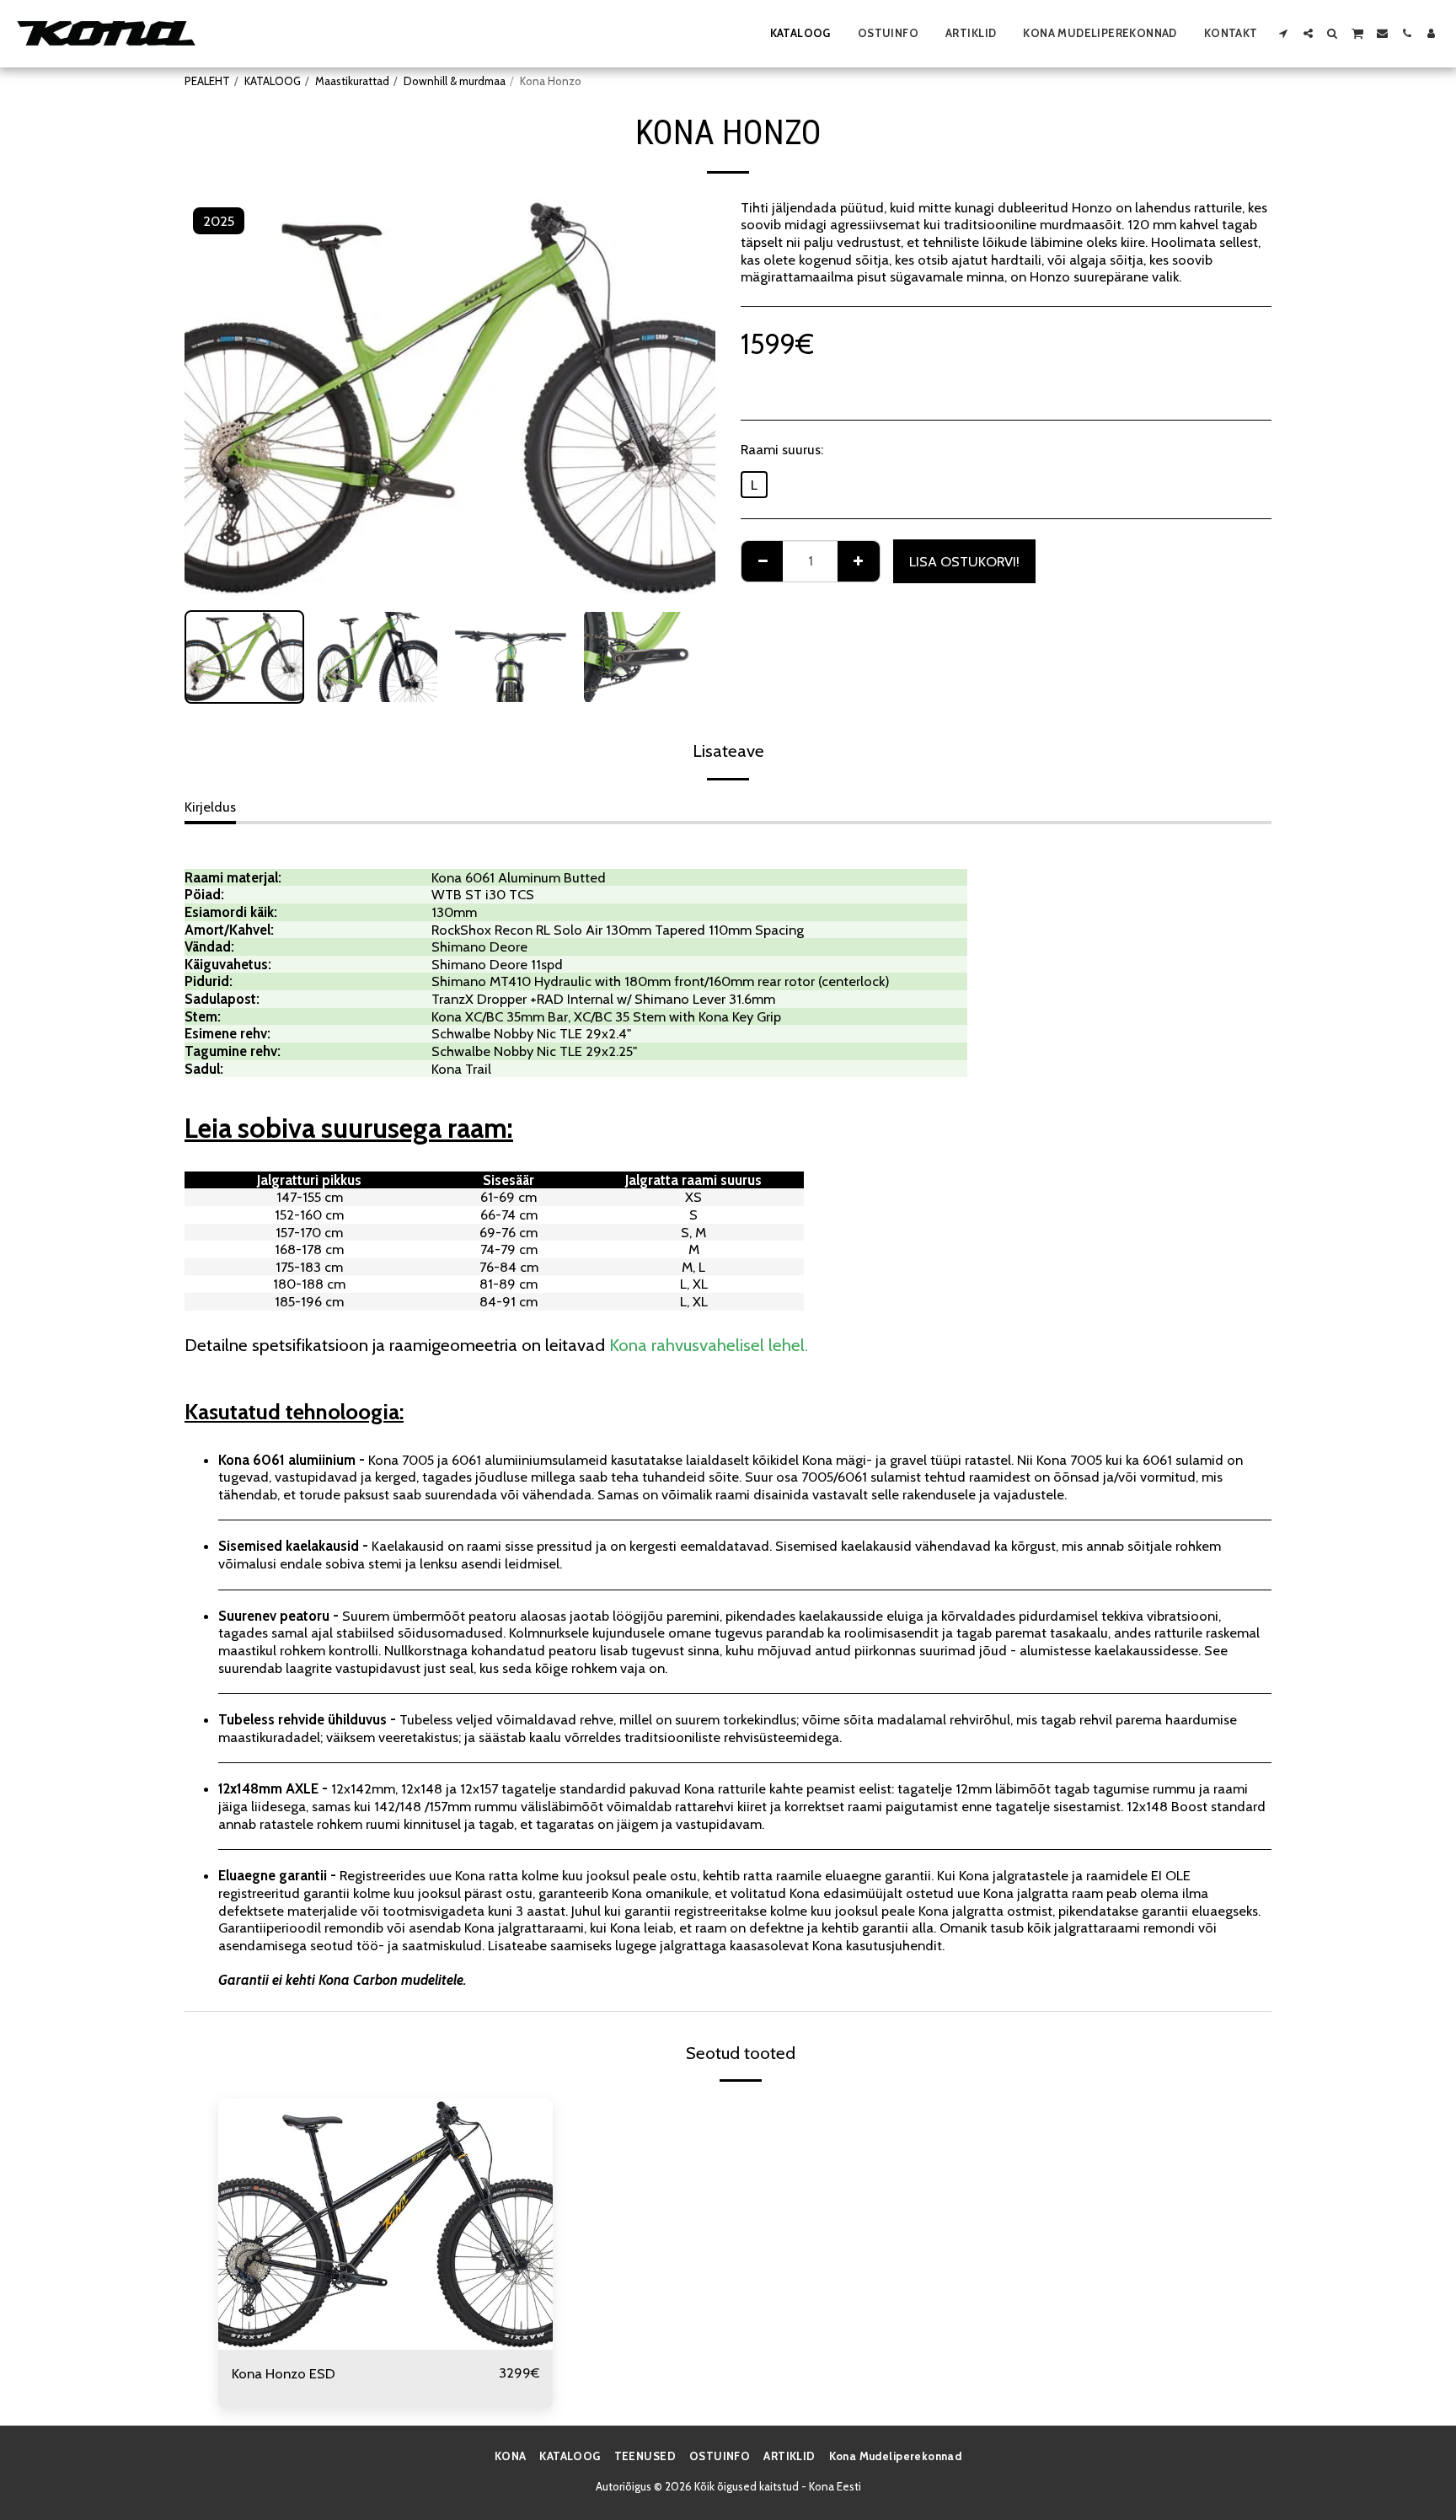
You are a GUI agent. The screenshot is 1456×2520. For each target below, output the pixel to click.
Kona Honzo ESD (284, 2373)
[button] (1284, 33)
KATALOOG (273, 81)
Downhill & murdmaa (455, 81)
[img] (385, 2224)
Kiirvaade (385, 2341)
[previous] (211, 398)
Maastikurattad (352, 81)
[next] (688, 398)
